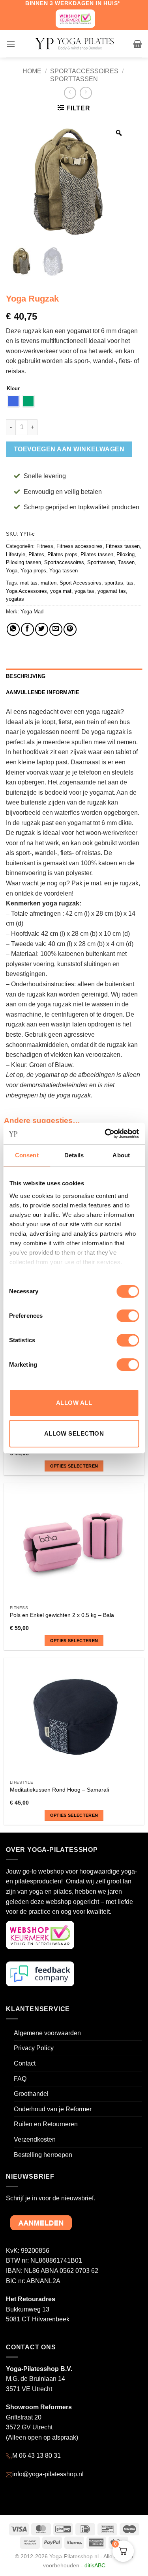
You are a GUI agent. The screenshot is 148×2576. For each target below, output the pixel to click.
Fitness (45, 546)
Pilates (36, 554)
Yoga (12, 571)
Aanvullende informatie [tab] (43, 692)
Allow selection (74, 1433)
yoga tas (84, 591)
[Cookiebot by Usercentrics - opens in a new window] (105, 1134)
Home (32, 71)
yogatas (15, 599)
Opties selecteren (74, 1466)
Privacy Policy (34, 2048)
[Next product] (70, 93)
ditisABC (95, 2565)
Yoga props (33, 571)
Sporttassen (74, 79)
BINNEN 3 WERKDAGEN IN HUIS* (73, 3)
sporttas (114, 583)
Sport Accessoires (81, 583)
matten (49, 583)
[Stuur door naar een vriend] (56, 629)
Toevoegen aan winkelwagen (69, 449)
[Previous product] (86, 93)
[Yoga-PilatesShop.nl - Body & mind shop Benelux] (74, 44)
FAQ (20, 2079)
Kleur (13, 389)
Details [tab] (74, 1155)
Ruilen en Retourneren (46, 2124)
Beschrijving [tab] (26, 676)
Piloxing (126, 554)
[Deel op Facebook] (27, 629)
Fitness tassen (123, 546)
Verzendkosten (35, 2139)
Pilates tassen (97, 554)
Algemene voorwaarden (47, 2033)
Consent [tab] (27, 1155)
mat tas (29, 583)
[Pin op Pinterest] (70, 629)
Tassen (126, 562)
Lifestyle (16, 554)
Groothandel (31, 2094)
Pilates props (62, 554)
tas (130, 583)
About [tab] (121, 1155)
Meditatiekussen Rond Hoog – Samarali (59, 1790)
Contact (25, 2063)
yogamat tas (112, 591)
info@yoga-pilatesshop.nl (48, 2474)
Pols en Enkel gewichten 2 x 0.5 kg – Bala (62, 1615)
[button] (11, 44)
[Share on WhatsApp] (13, 629)
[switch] (128, 1316)
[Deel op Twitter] (42, 629)
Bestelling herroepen (43, 2155)
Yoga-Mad (32, 612)
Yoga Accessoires (26, 591)
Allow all (74, 1403)
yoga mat (61, 591)
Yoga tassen (64, 571)
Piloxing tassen (23, 562)
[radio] (13, 401)
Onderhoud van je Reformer (53, 2109)
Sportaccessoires (84, 71)
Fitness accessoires (80, 546)
